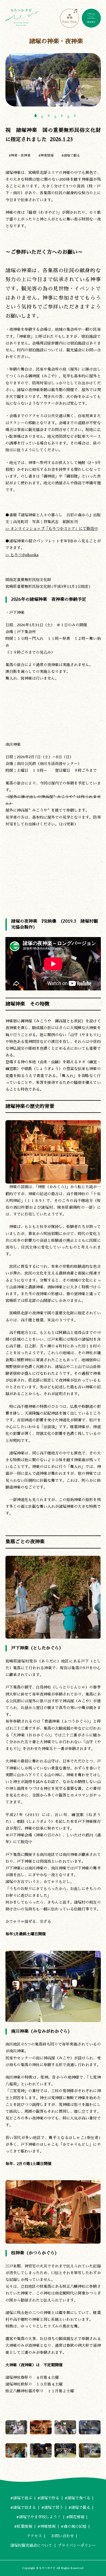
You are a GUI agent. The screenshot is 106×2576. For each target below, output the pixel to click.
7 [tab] (75, 116)
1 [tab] (36, 116)
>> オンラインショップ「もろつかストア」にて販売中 (52, 529)
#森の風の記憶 (74, 2526)
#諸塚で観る (71, 155)
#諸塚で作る (48, 2498)
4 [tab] (55, 117)
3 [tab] (49, 116)
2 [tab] (42, 117)
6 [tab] (68, 117)
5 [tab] (62, 116)
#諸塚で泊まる (23, 2507)
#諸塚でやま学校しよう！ (39, 2517)
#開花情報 (75, 2517)
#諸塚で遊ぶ (21, 2498)
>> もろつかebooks (22, 555)
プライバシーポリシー (77, 2545)
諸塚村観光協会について (31, 2545)
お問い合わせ (61, 2536)
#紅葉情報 (23, 2526)
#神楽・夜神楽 (20, 155)
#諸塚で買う (52, 2507)
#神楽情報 (46, 155)
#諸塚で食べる (77, 2498)
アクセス (34, 2536)
